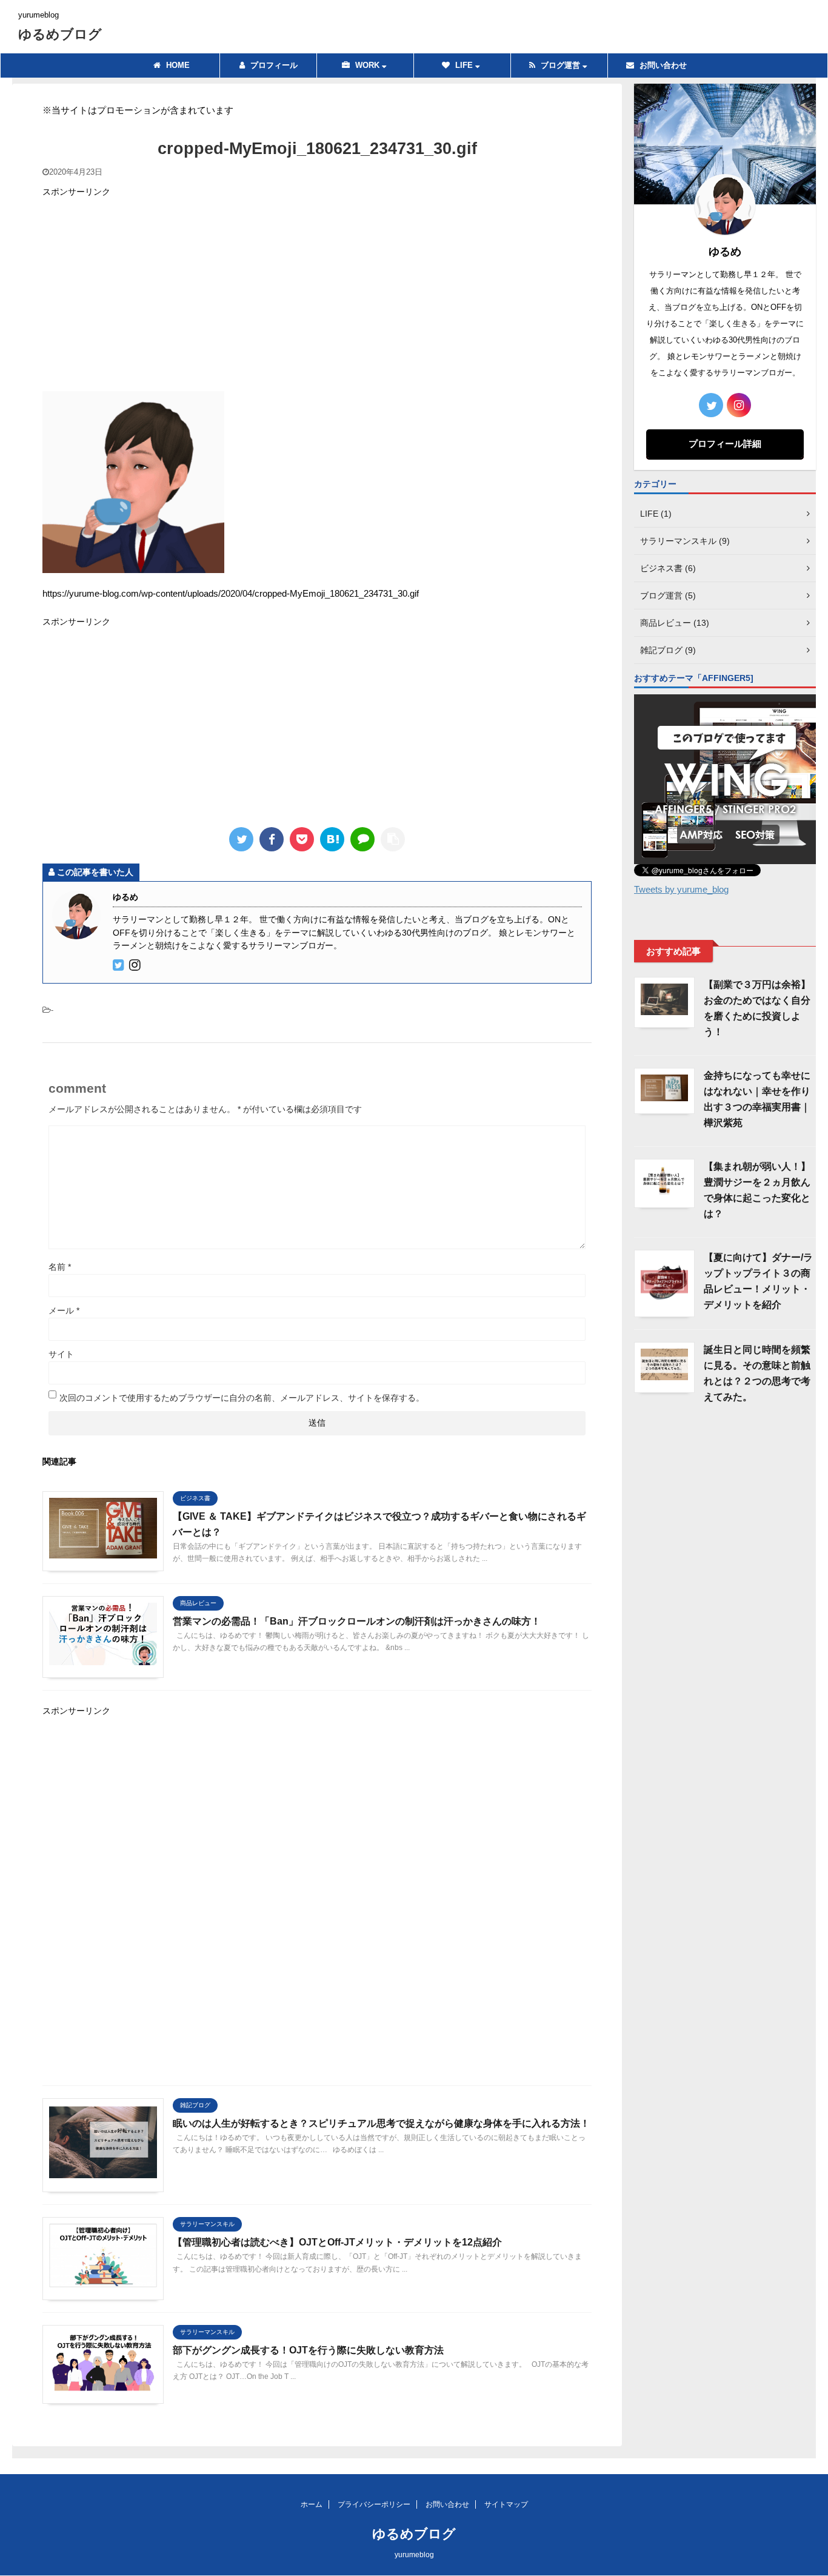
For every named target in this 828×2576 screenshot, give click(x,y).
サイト (61, 1354)
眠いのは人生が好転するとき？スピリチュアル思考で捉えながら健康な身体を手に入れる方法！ (381, 2123)
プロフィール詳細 (725, 444)
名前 (60, 1267)
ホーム (312, 2504)
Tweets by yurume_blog (681, 889)
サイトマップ (506, 2504)
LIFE (464, 65)
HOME (177, 65)
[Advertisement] (317, 294)
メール (64, 1310)
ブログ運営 (560, 65)
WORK (367, 65)
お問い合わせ (662, 65)
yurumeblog (414, 2555)
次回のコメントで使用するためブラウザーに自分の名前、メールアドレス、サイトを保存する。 (242, 1398)
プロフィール (273, 65)
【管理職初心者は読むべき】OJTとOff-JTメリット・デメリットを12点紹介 (337, 2242)
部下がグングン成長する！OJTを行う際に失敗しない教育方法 (308, 2350)
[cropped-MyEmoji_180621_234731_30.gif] (332, 839)
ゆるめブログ (60, 34)
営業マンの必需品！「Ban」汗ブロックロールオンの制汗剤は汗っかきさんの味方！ (357, 1621)
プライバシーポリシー (374, 2504)
